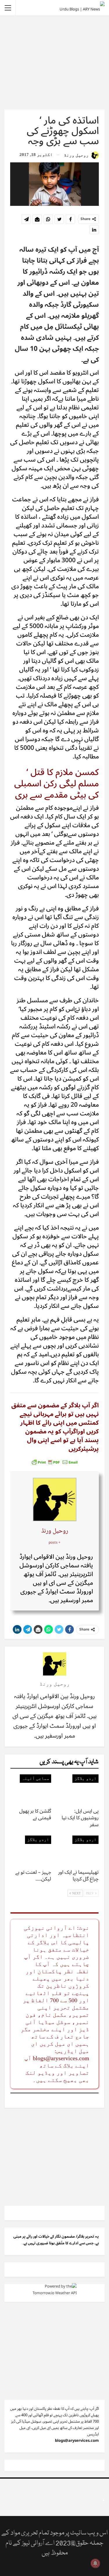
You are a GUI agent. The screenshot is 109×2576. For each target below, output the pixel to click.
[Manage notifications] (95, 2563)
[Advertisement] (55, 62)
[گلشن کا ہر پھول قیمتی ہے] (31, 1789)
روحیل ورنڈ (55, 1531)
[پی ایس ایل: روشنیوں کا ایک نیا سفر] (78, 1789)
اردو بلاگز (85, 1778)
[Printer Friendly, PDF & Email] (55, 1462)
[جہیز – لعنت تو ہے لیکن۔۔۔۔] (31, 1850)
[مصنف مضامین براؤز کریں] (54, 1664)
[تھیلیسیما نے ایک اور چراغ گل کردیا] (78, 1850)
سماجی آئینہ (35, 1778)
